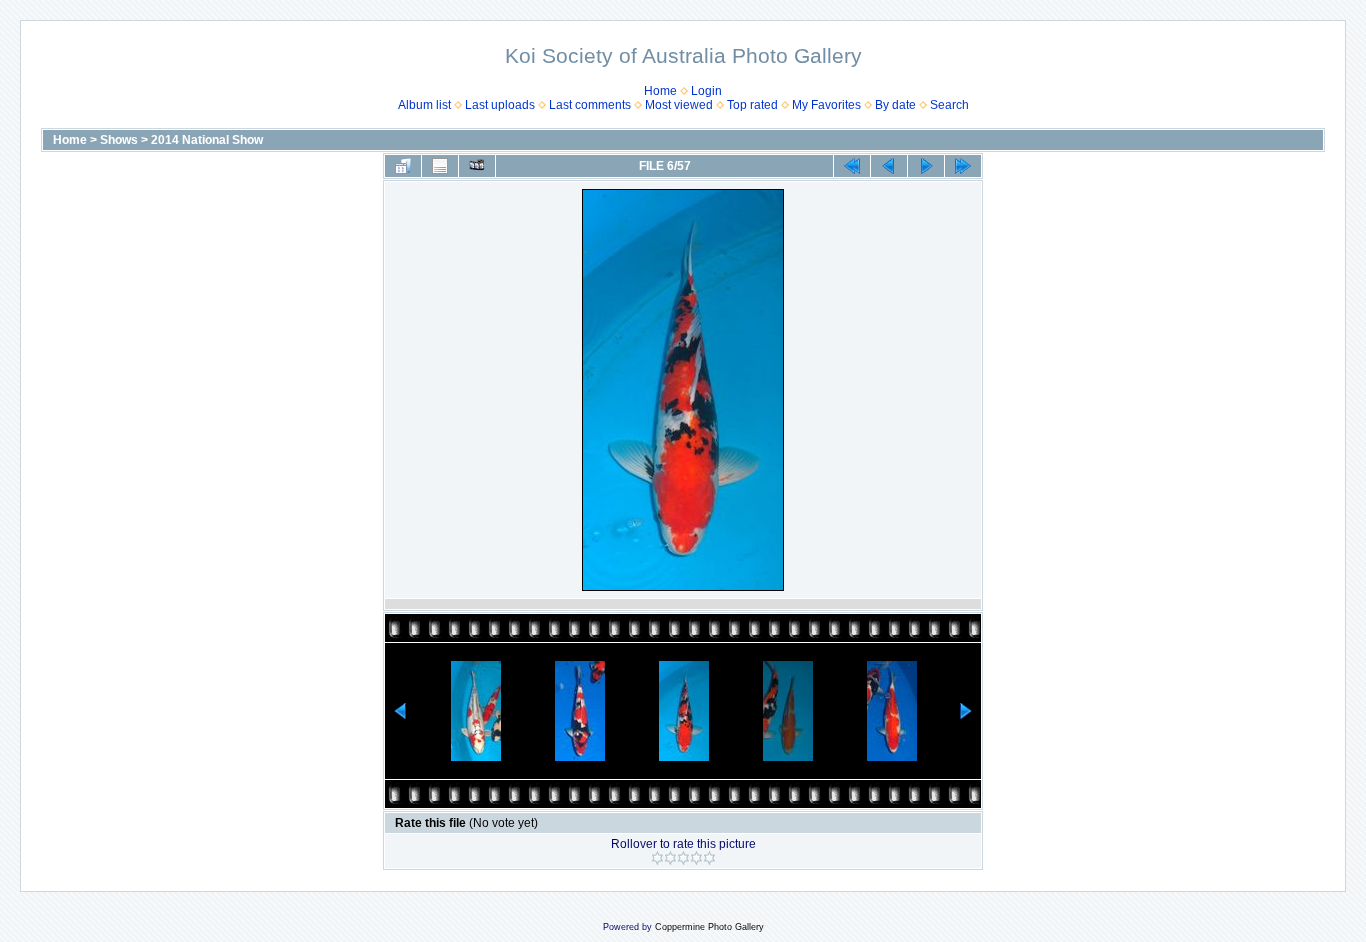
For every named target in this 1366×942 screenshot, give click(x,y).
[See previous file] (889, 166)
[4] (696, 858)
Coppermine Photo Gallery (709, 927)
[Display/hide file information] (440, 166)
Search (949, 105)
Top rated (752, 105)
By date (895, 105)
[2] (670, 858)
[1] (657, 858)
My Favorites (826, 105)
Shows (119, 140)
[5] (709, 858)
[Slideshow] (477, 166)
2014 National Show (207, 140)
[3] (683, 858)
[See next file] (926, 166)
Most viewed (679, 105)
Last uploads (500, 105)
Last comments (590, 105)
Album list (424, 105)
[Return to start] (852, 166)
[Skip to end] (963, 166)
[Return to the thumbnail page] (403, 166)
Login (706, 91)
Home (660, 91)
